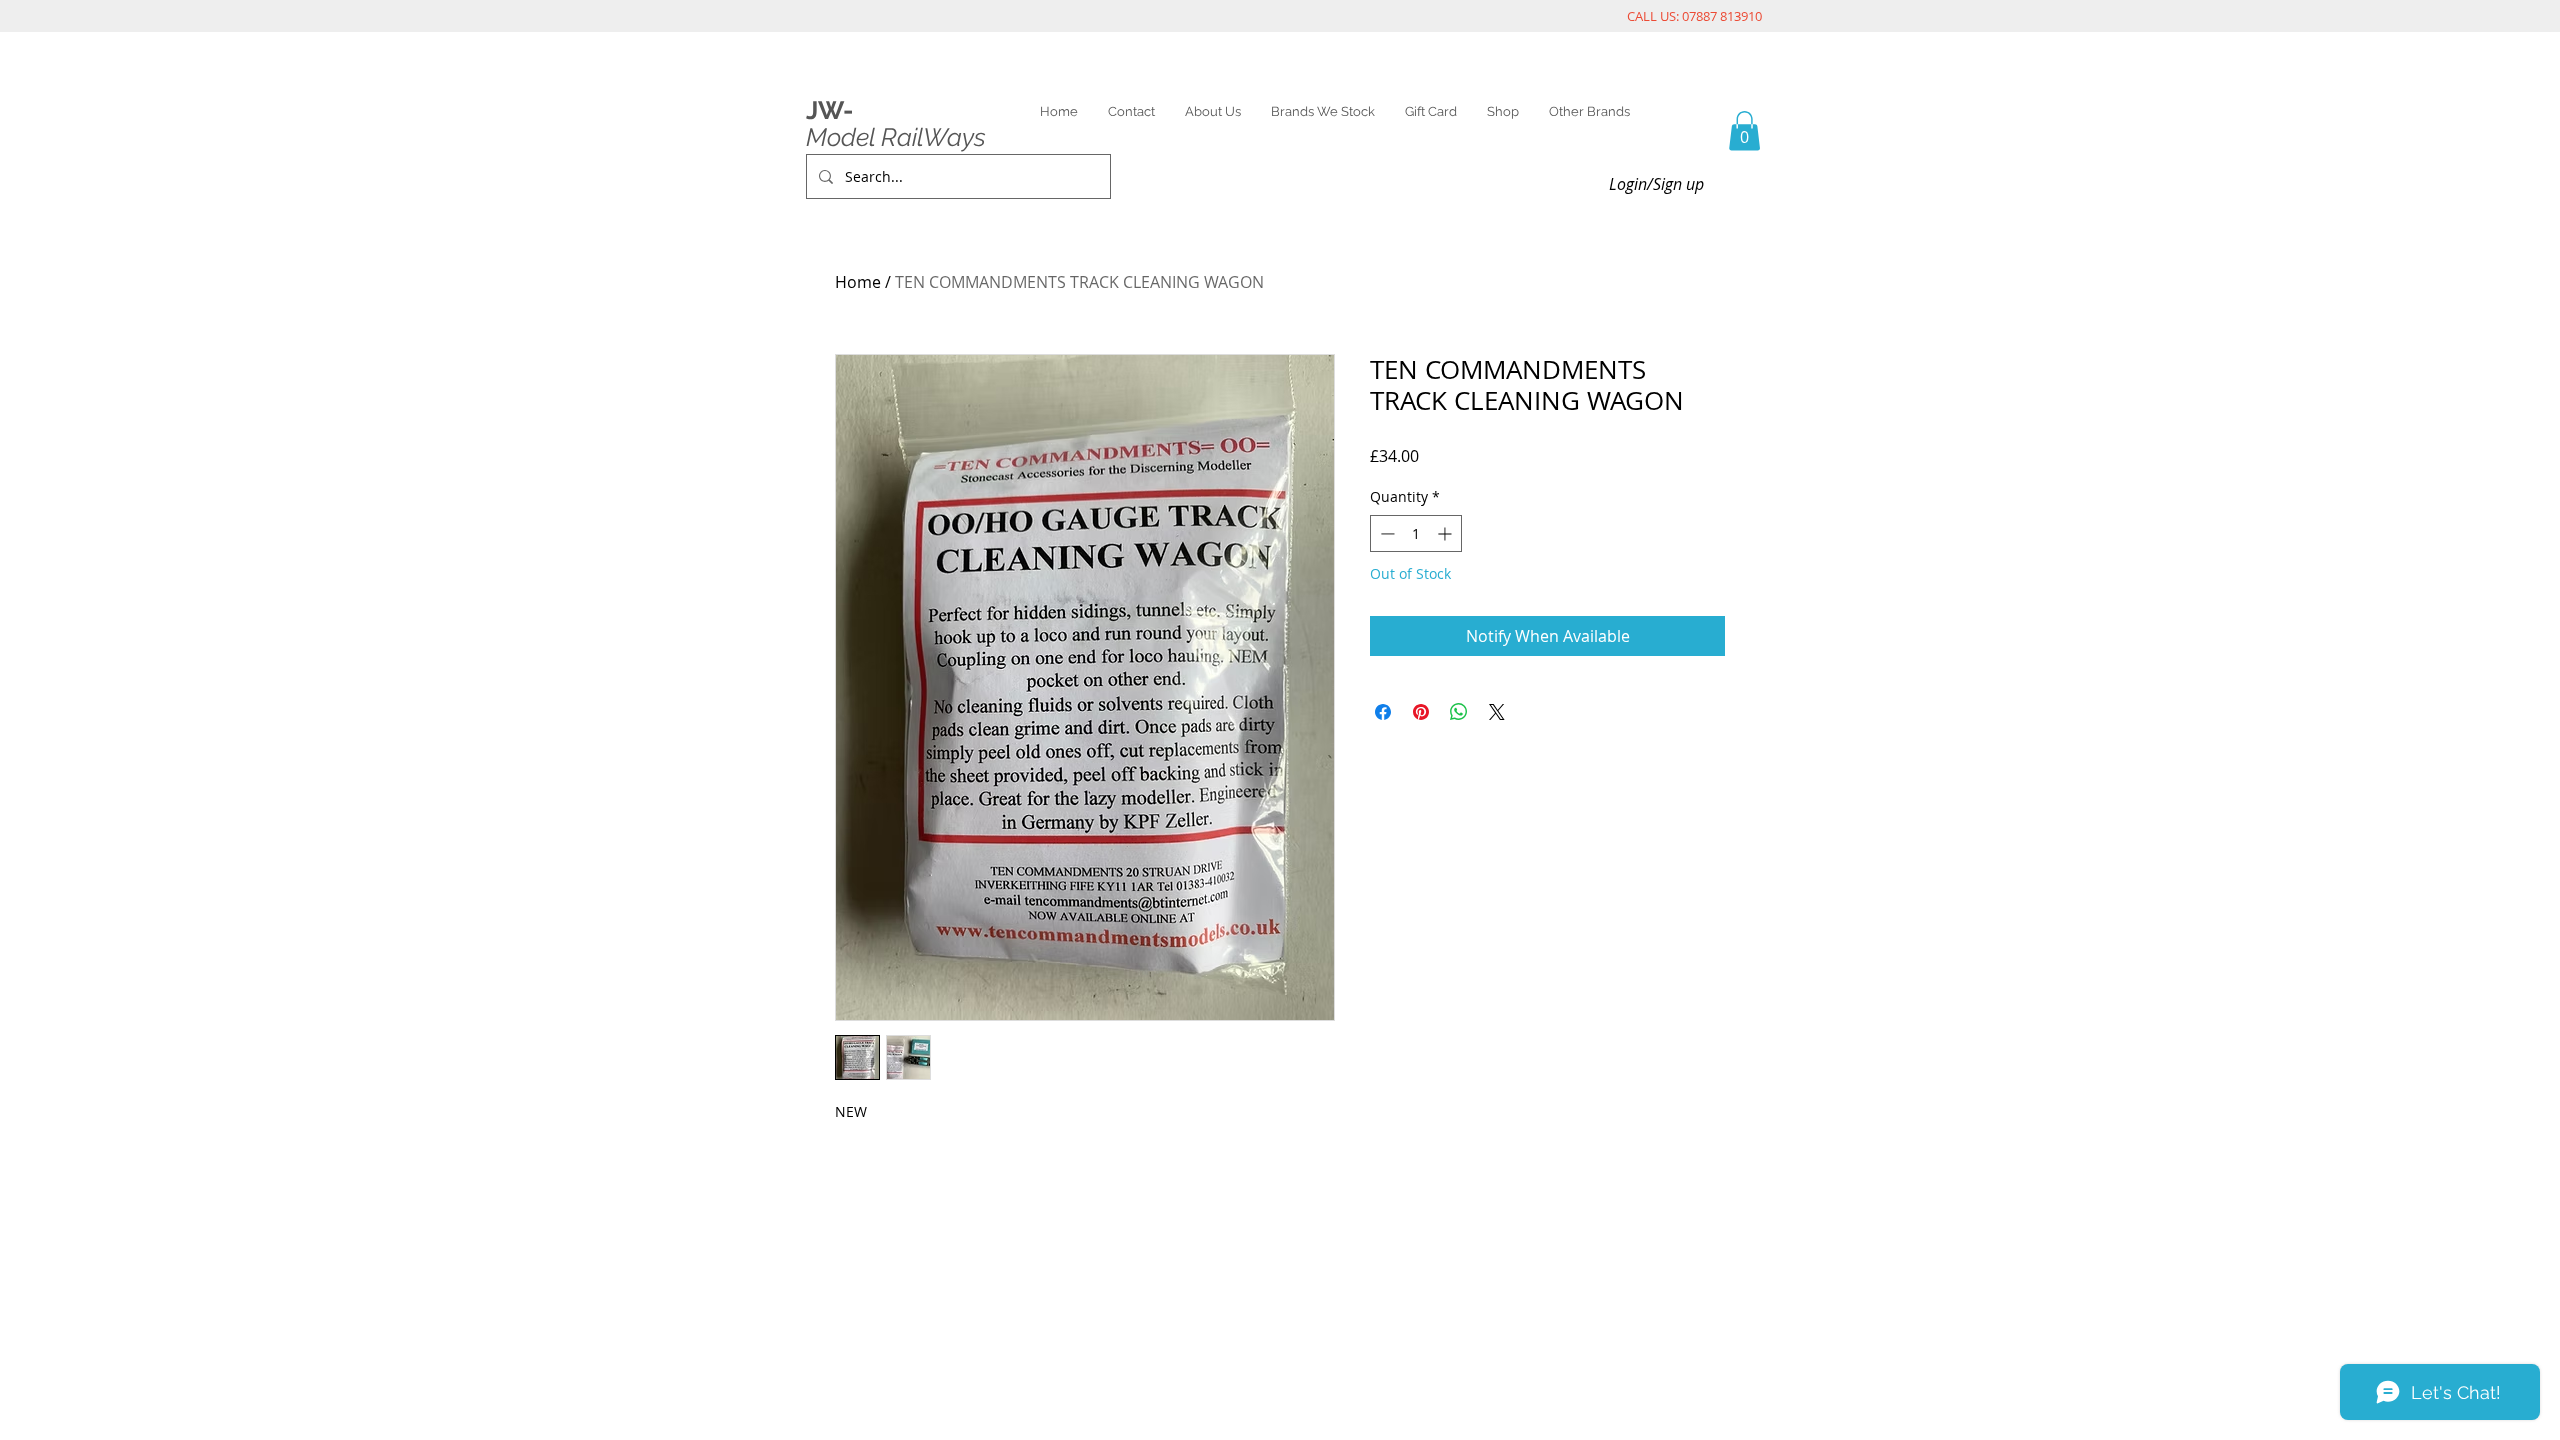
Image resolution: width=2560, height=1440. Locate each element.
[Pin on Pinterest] (1421, 712)
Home (858, 282)
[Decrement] (1385, 533)
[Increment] (1446, 533)
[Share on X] (1497, 712)
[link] (1744, 130)
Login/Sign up (1656, 184)
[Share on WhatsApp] (1459, 712)
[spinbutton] (1416, 533)
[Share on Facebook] (1383, 712)
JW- (829, 110)
